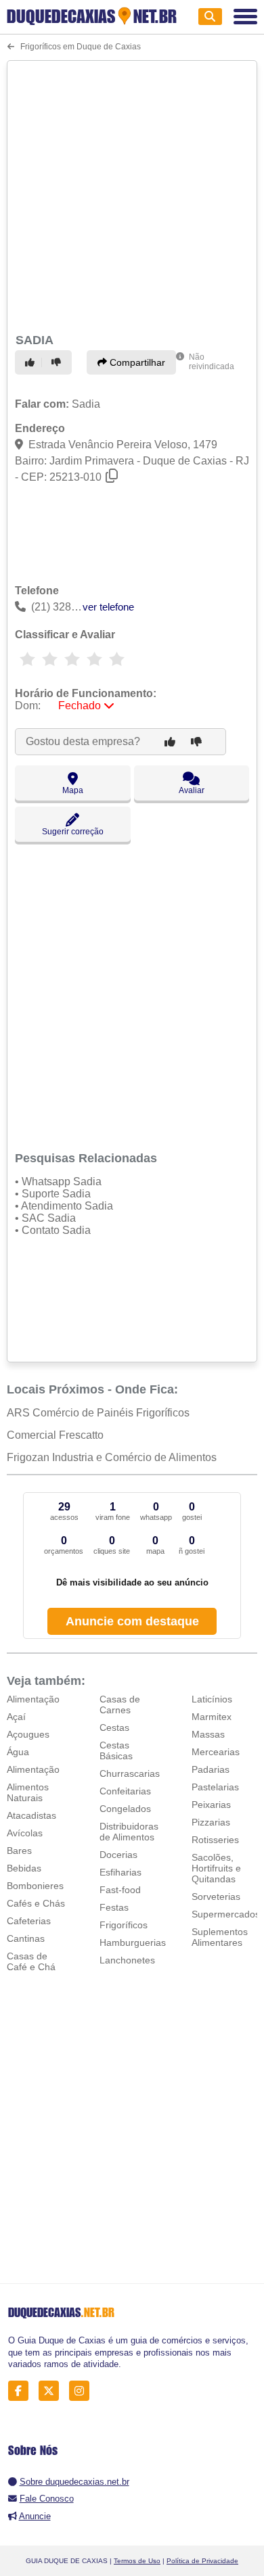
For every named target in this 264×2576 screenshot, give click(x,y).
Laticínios (212, 1699)
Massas (208, 1734)
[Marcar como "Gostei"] (32, 362)
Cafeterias (29, 1921)
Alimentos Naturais (28, 1792)
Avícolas (25, 1833)
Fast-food (120, 1890)
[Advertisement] (132, 195)
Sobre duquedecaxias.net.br (74, 2482)
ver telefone (108, 607)
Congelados (125, 1809)
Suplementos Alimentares (220, 1937)
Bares (19, 1851)
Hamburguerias (133, 1942)
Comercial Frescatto (55, 1435)
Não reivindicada (212, 362)
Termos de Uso (137, 2561)
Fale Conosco (47, 2499)
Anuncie (35, 2516)
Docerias (118, 1855)
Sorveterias (216, 1897)
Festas (114, 1907)
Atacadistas (31, 1815)
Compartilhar (136, 362)
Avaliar (192, 790)
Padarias (211, 1769)
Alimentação (33, 1699)
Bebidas (24, 1868)
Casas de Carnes (120, 1704)
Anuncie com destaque (132, 1621)
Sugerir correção (73, 832)
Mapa (73, 790)
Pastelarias (215, 1787)
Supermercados (226, 1914)
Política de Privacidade (202, 2561)
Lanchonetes (127, 1960)
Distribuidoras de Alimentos (129, 1832)
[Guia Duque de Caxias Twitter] (52, 2391)
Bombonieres (35, 1886)
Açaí (16, 1717)
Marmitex (212, 1717)
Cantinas (26, 1938)
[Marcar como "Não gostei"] (58, 362)
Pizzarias (211, 1822)
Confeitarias (125, 1791)
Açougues (28, 1734)
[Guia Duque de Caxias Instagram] (83, 2391)
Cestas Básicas (116, 1750)
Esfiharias (120, 1872)
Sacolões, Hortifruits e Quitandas (216, 1868)
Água (18, 1752)
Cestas (114, 1727)
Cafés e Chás (36, 1903)
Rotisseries (215, 1840)
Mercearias (216, 1752)
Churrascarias (130, 1773)
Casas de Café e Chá (31, 1961)
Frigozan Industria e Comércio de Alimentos (112, 1457)
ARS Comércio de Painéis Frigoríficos (98, 1413)
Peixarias (211, 1805)
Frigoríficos (124, 1925)
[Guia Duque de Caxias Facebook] (22, 2391)
